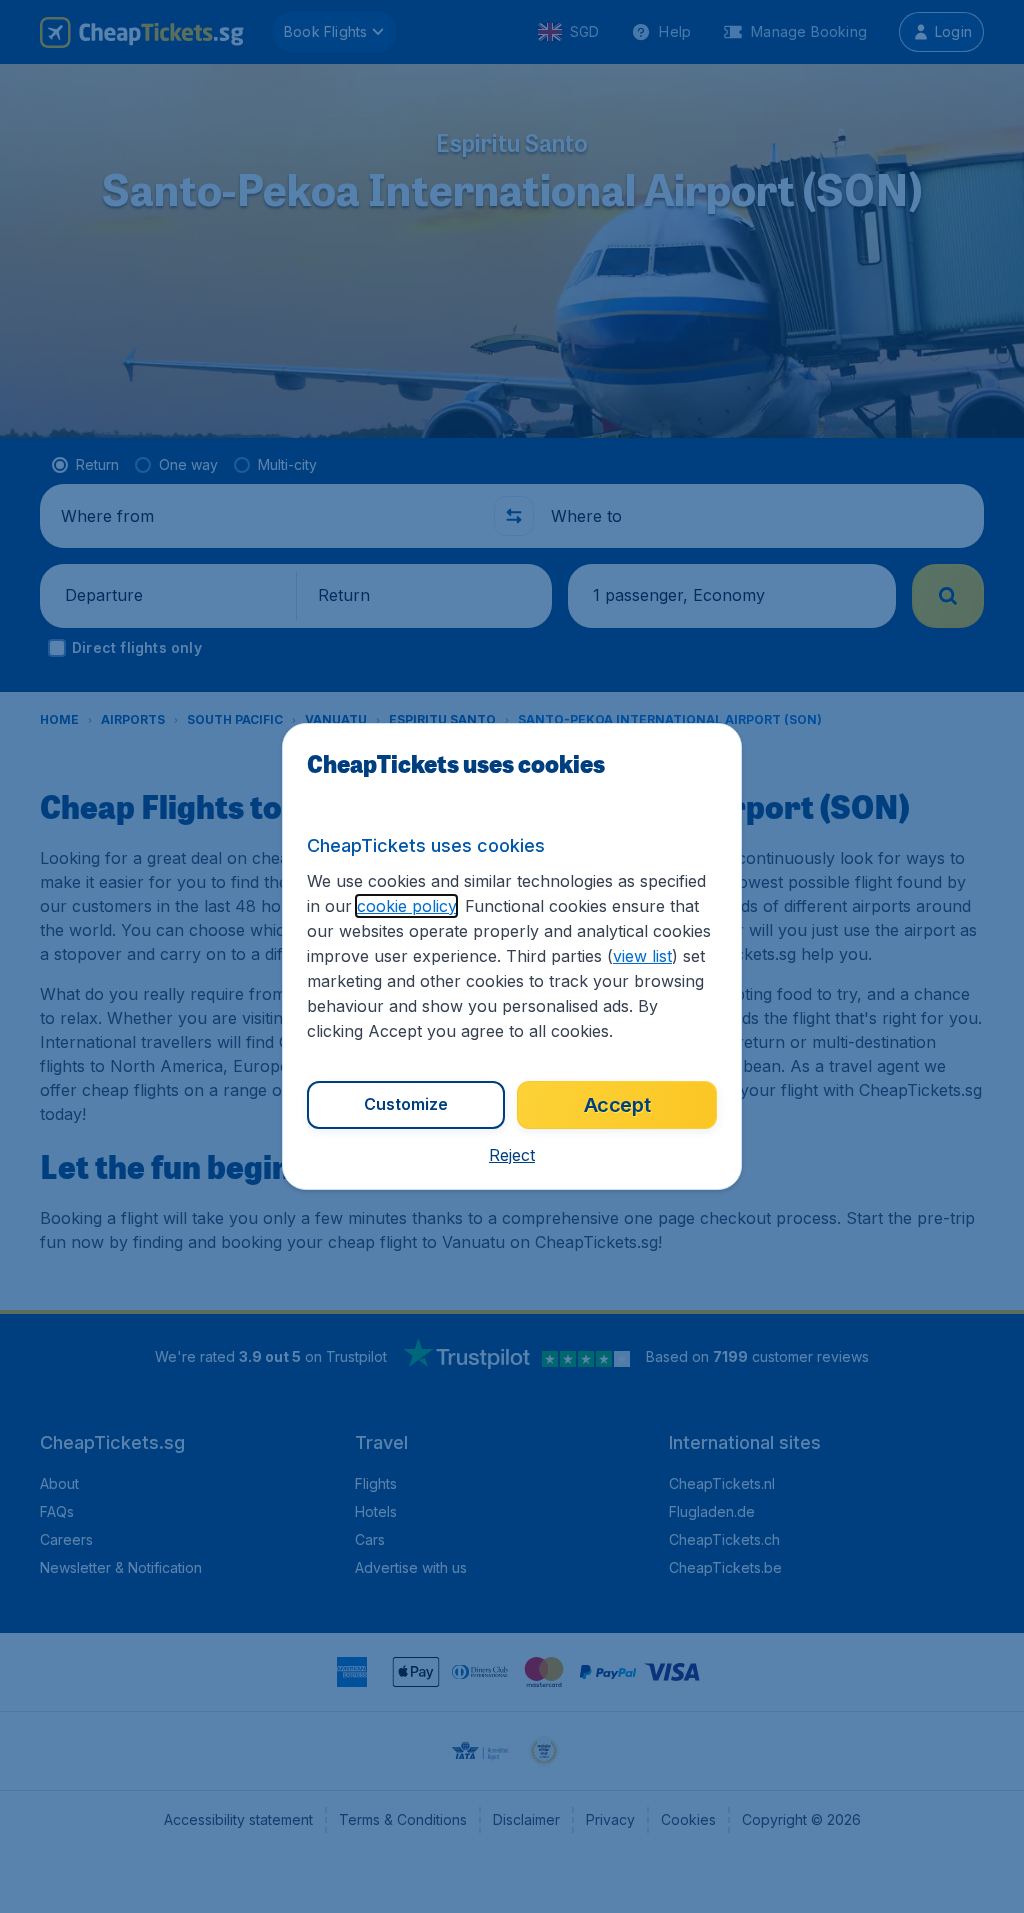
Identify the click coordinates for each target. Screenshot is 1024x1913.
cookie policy (406, 906)
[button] (512, 1155)
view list (642, 956)
